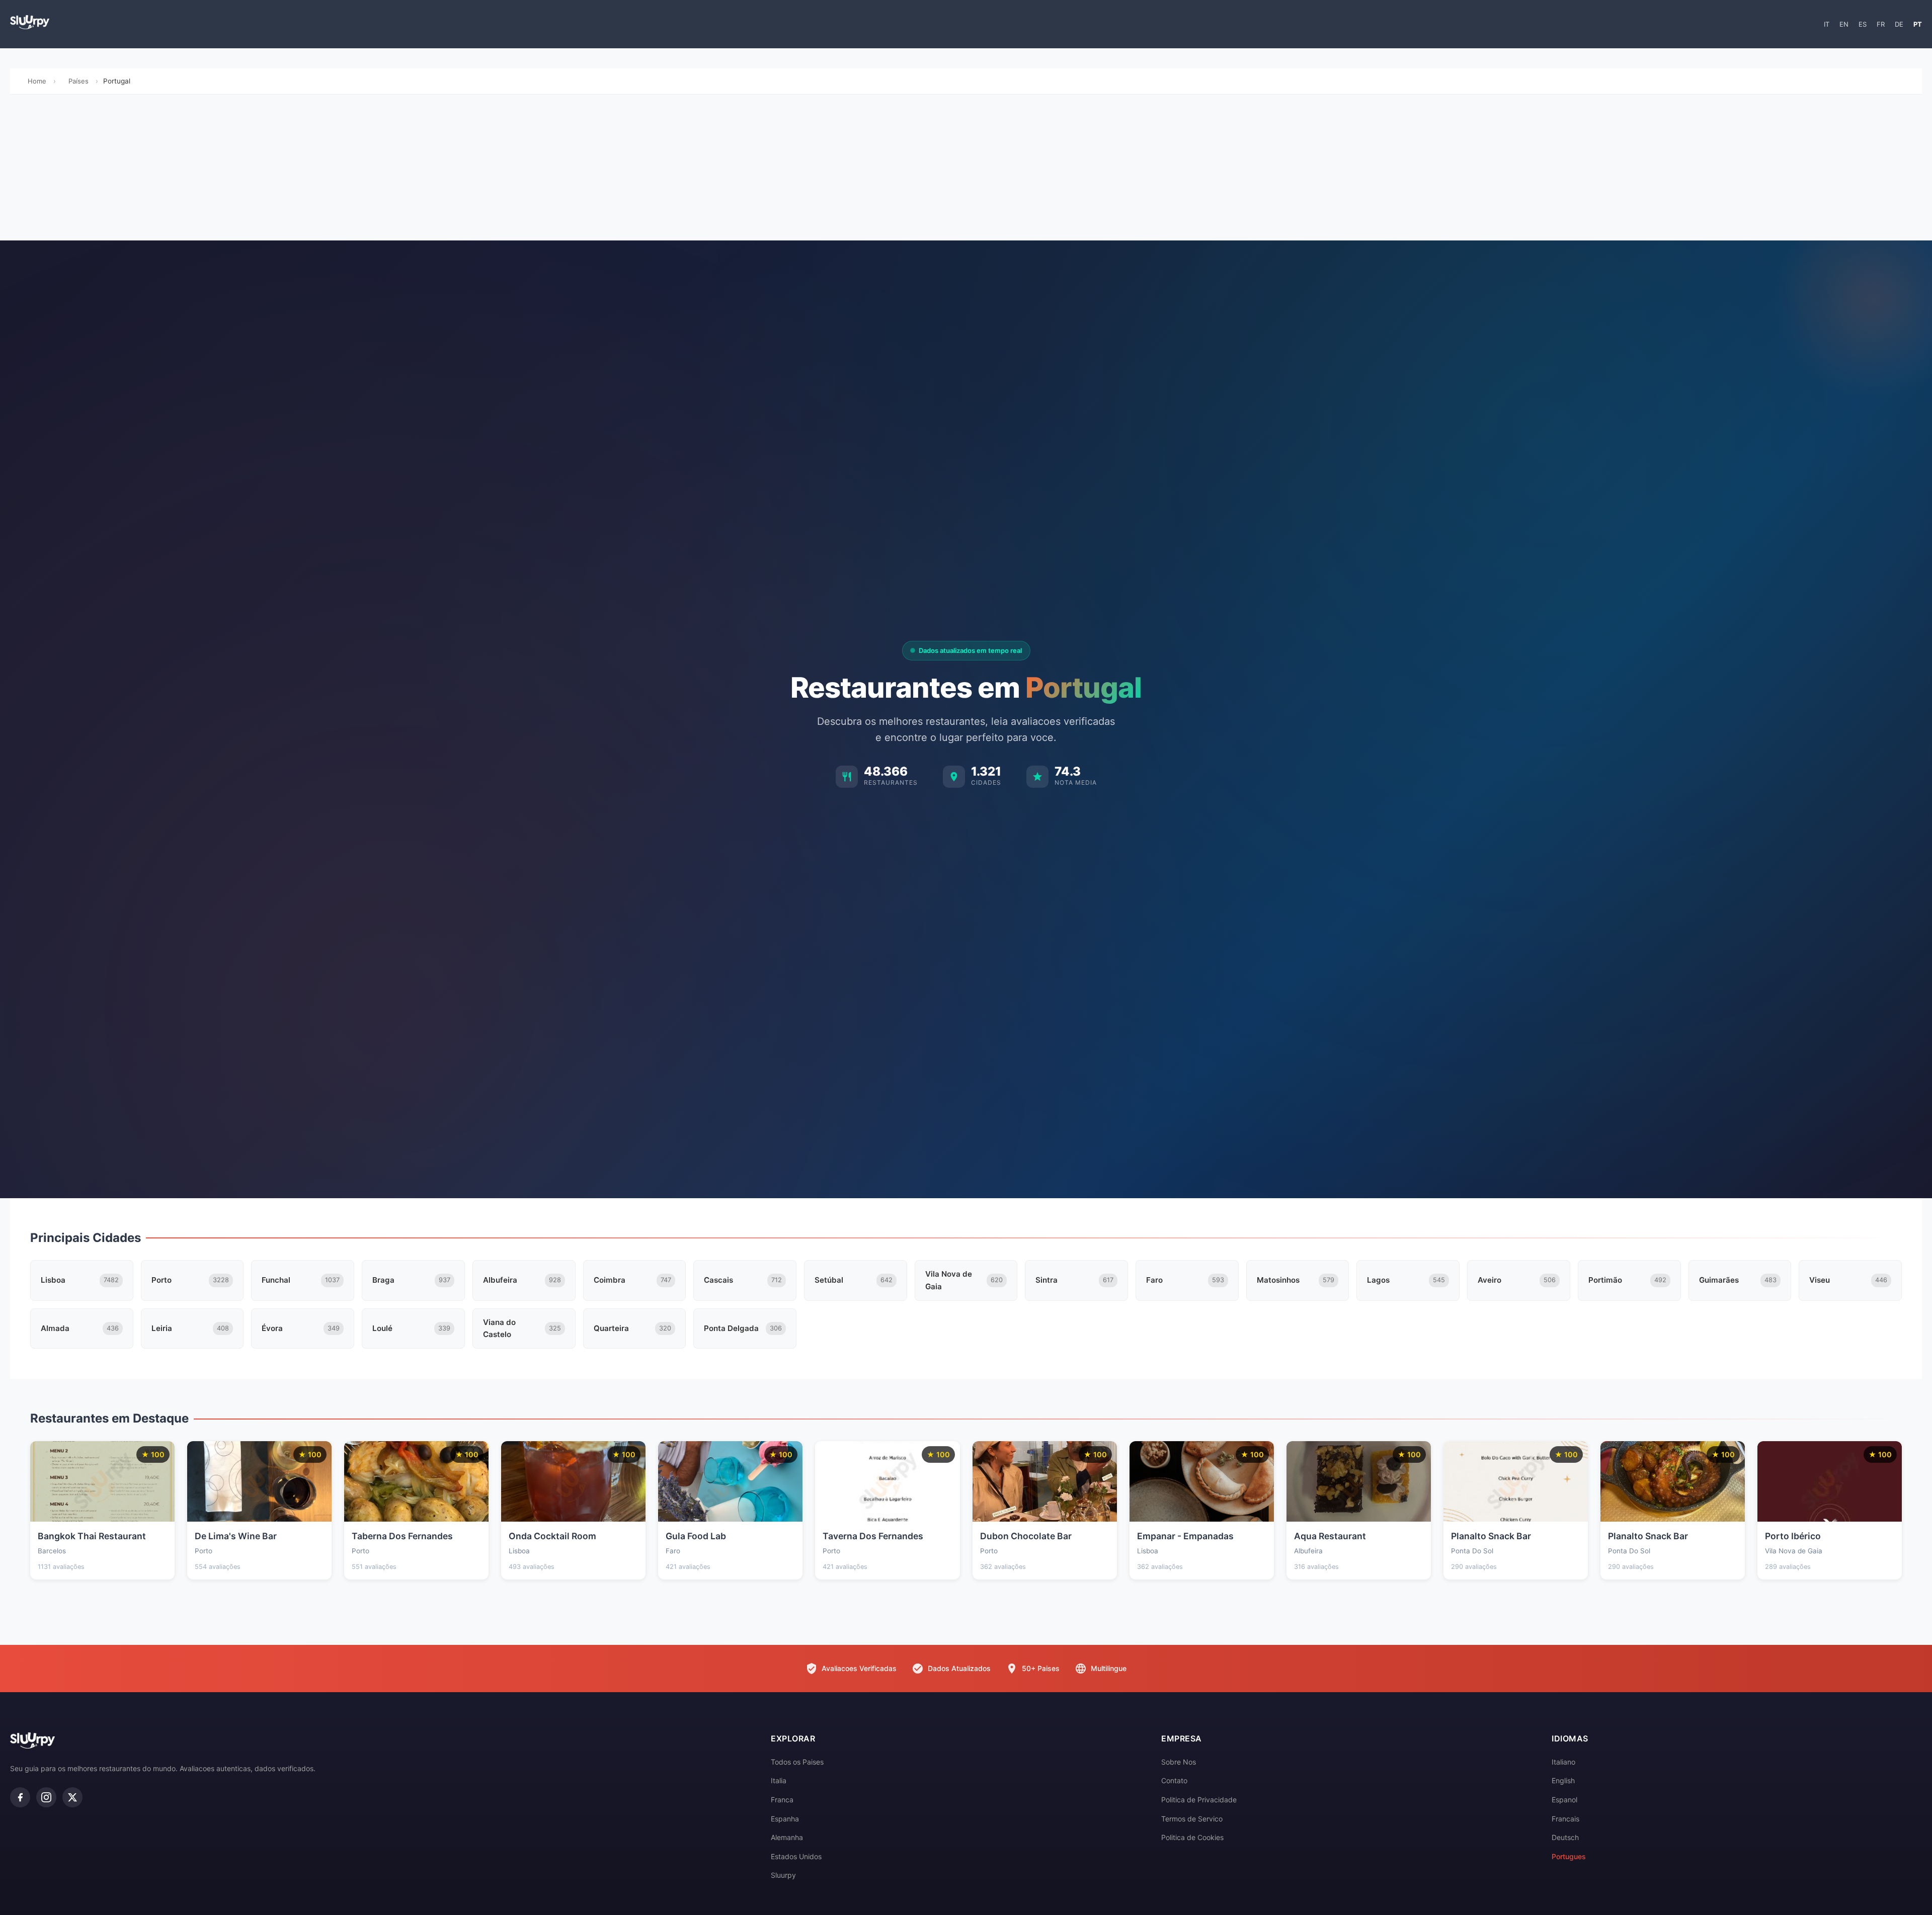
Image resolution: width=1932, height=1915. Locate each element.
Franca (782, 1800)
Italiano (1563, 1762)
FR (1881, 24)
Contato (1174, 1780)
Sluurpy (783, 1875)
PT (1918, 24)
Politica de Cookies (1192, 1837)
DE (1899, 24)
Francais (1565, 1819)
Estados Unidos (796, 1856)
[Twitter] (72, 1797)
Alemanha (787, 1837)
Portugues (1569, 1856)
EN (1844, 24)
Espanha (785, 1819)
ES (1863, 24)
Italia (779, 1780)
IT (1827, 24)
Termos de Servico (1192, 1819)
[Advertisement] (966, 170)
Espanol (1564, 1800)
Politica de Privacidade (1199, 1800)
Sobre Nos (1179, 1762)
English (1563, 1780)
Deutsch (1565, 1837)
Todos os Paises (797, 1762)
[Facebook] (20, 1797)
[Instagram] (46, 1797)
